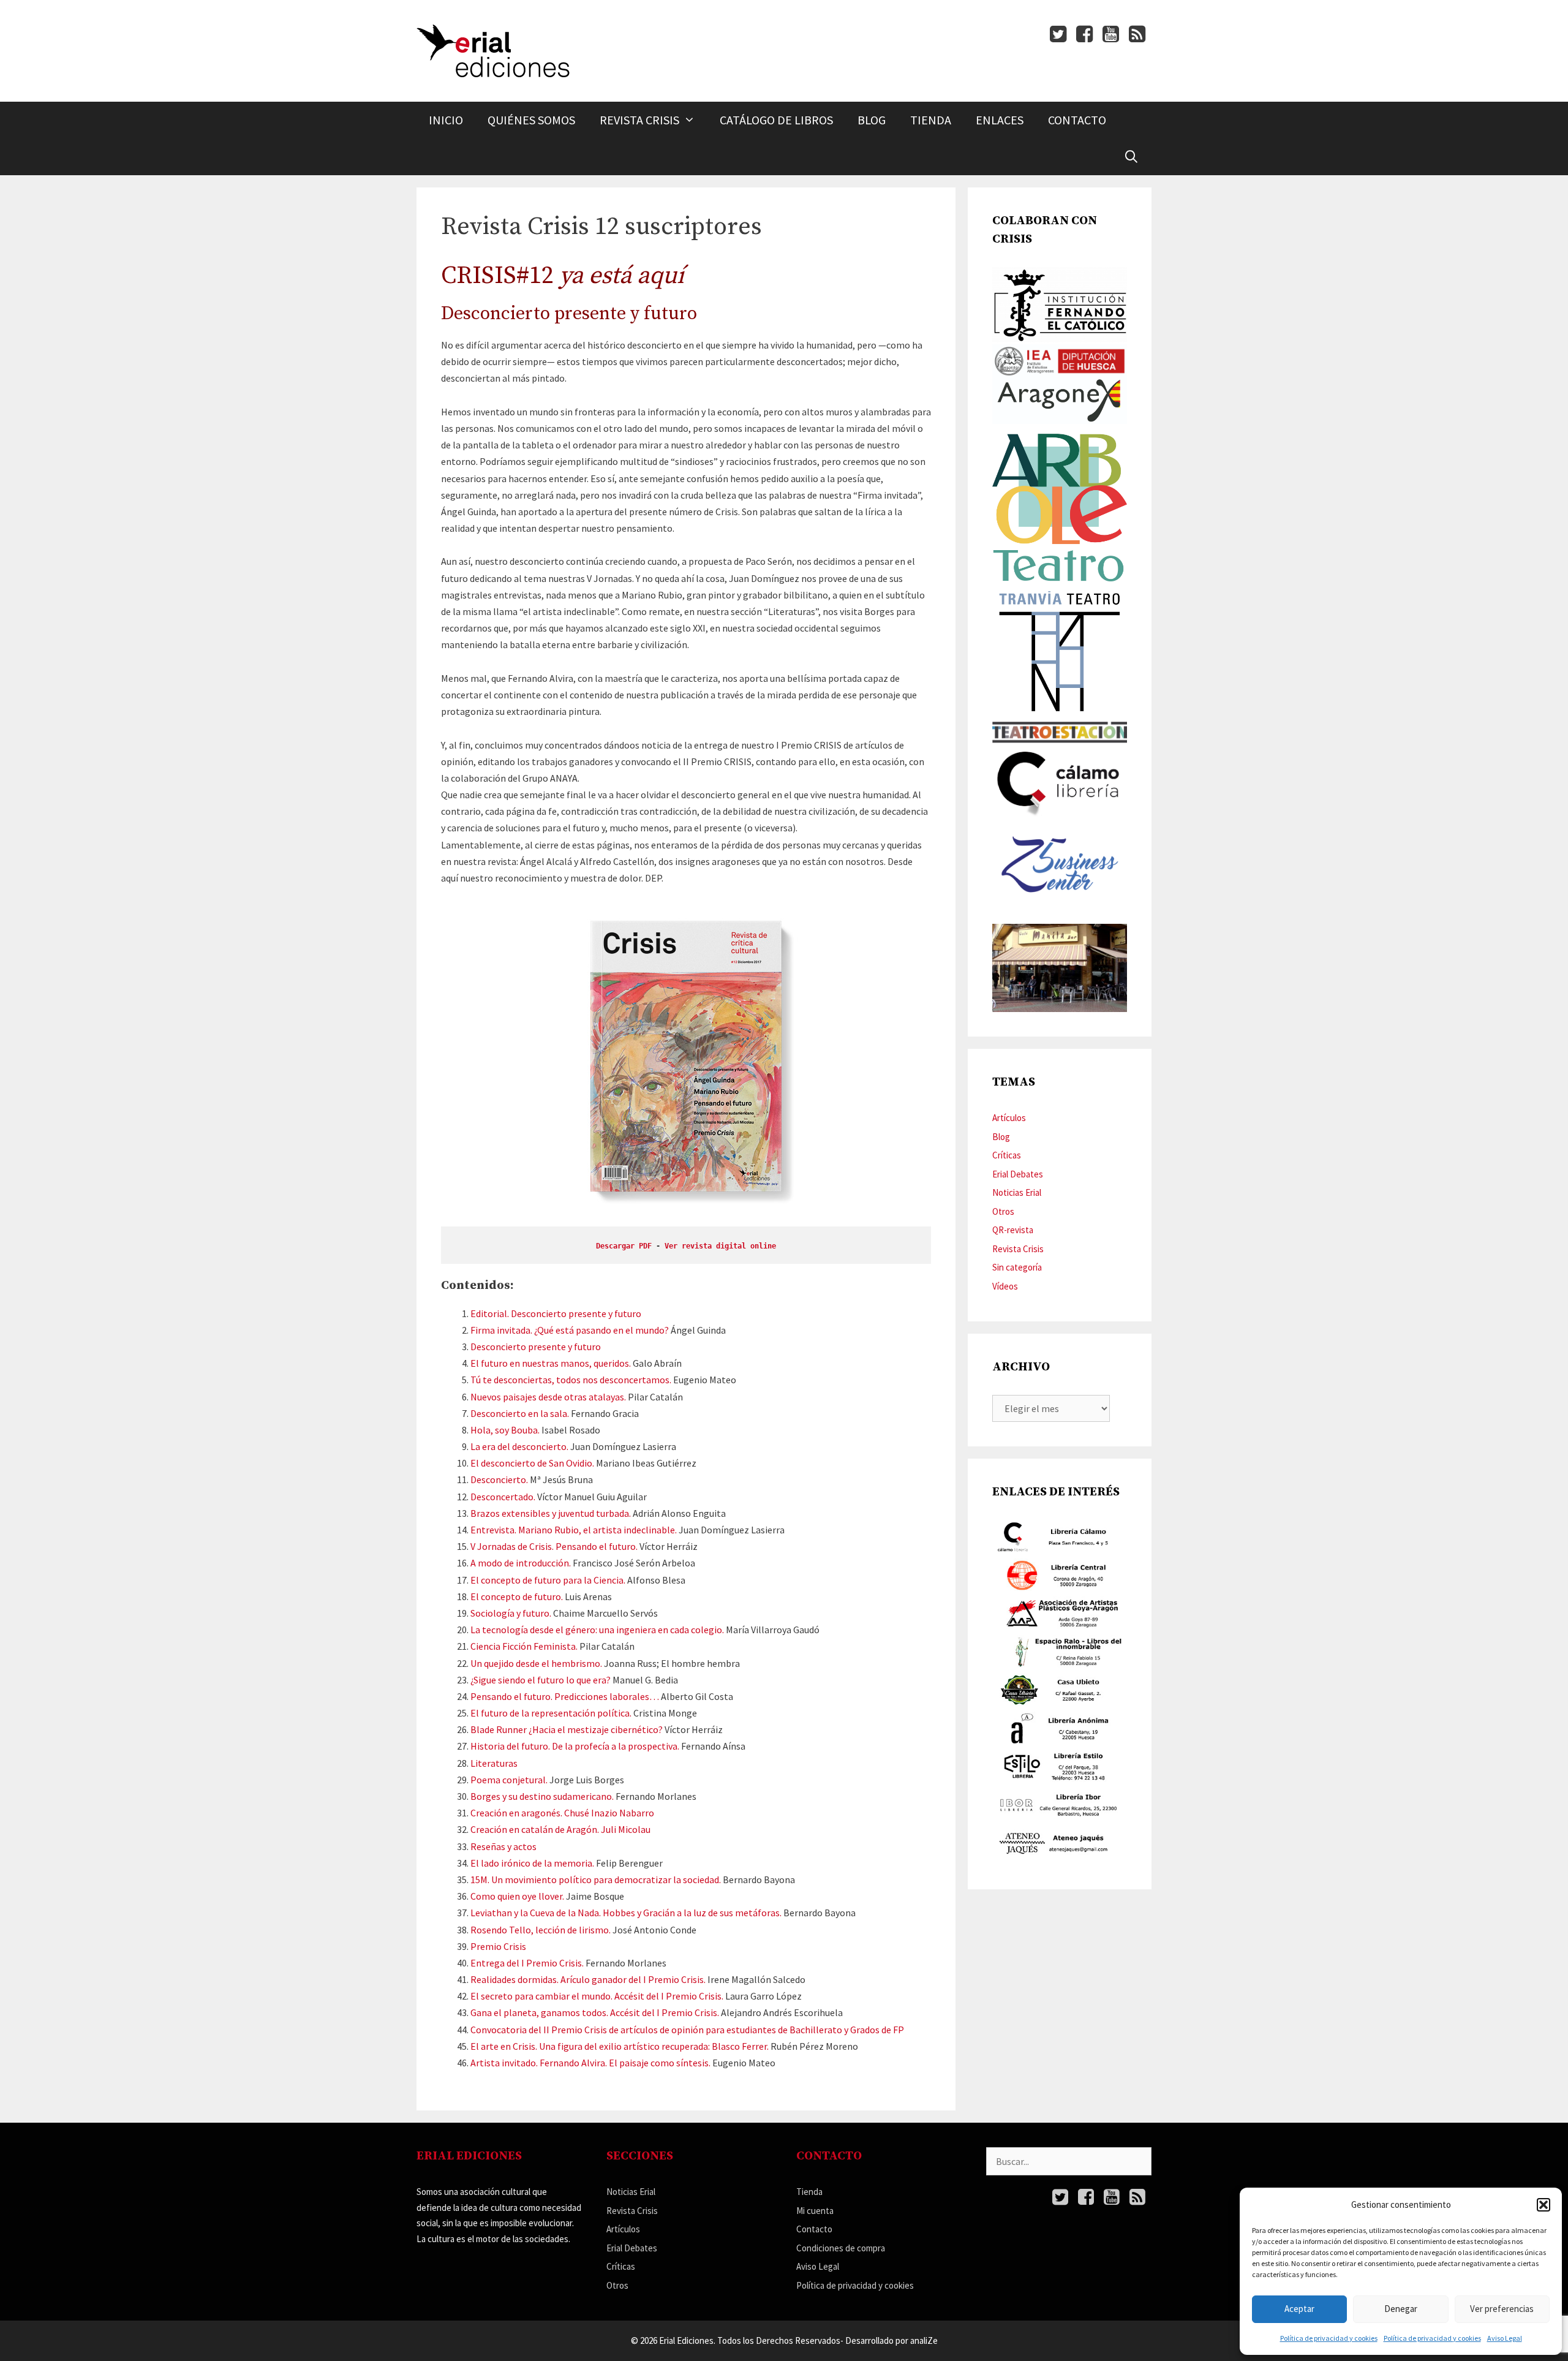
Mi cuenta (815, 2211)
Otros (1003, 1211)
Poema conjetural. (509, 1780)
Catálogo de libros (776, 120)
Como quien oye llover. (517, 1896)
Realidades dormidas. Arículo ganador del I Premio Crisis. (588, 1979)
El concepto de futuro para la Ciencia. (548, 1580)
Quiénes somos (531, 120)
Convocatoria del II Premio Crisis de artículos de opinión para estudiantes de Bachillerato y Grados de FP (687, 2030)
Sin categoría (1017, 1267)
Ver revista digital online (720, 1246)
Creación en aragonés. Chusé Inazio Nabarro (562, 1813)
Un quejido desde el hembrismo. (536, 1663)
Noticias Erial (1017, 1192)
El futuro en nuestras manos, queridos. (551, 1363)
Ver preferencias (1502, 2309)
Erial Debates (1018, 1174)
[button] (1543, 2205)
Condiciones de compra (841, 2248)
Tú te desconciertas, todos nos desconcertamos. (571, 1380)
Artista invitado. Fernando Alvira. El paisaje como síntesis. (590, 2063)
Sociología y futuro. (511, 1613)
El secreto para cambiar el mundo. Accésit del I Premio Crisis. (597, 1996)
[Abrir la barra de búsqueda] (1131, 157)
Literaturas (494, 1763)
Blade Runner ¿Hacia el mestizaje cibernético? (567, 1729)
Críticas (1007, 1155)
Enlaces (1000, 120)
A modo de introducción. (521, 1563)
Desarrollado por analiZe (891, 2340)
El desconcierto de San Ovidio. (532, 1463)
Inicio (446, 120)
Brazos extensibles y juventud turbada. (551, 1513)
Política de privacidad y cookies (1329, 2338)
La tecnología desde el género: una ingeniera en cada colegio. (597, 1630)
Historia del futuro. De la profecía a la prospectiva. (575, 1746)
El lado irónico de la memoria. (532, 1863)
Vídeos (1005, 1286)
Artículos (1009, 1118)
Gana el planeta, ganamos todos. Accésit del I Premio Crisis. (595, 2012)
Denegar (1401, 2309)
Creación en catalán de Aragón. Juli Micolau (560, 1829)
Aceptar (1299, 2309)
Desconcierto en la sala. (520, 1413)
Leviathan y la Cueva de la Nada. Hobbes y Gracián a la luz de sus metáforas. (626, 1913)
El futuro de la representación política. (551, 1713)
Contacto (1077, 120)
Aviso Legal (1505, 2338)
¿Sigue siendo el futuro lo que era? (541, 1680)
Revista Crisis (639, 120)
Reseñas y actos (503, 1846)
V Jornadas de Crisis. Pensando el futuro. (554, 1546)
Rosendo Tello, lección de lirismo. (541, 1930)
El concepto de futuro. (517, 1596)
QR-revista (1013, 1230)
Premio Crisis (498, 1946)
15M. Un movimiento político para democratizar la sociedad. (596, 1879)
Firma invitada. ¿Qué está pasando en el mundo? (570, 1330)
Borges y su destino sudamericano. (542, 1796)
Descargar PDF (624, 1246)
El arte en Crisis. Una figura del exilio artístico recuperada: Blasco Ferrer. (620, 2046)
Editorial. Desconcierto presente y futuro (556, 1313)
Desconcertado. (503, 1497)
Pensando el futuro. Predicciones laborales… (565, 1696)
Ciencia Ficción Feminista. (524, 1646)
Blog (872, 120)
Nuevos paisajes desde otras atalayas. (548, 1397)
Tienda (931, 120)
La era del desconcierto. (519, 1446)
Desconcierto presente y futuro (536, 1347)
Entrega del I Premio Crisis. (527, 1963)
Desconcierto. (499, 1479)
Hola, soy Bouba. (505, 1430)
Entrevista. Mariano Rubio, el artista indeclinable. (574, 1530)
